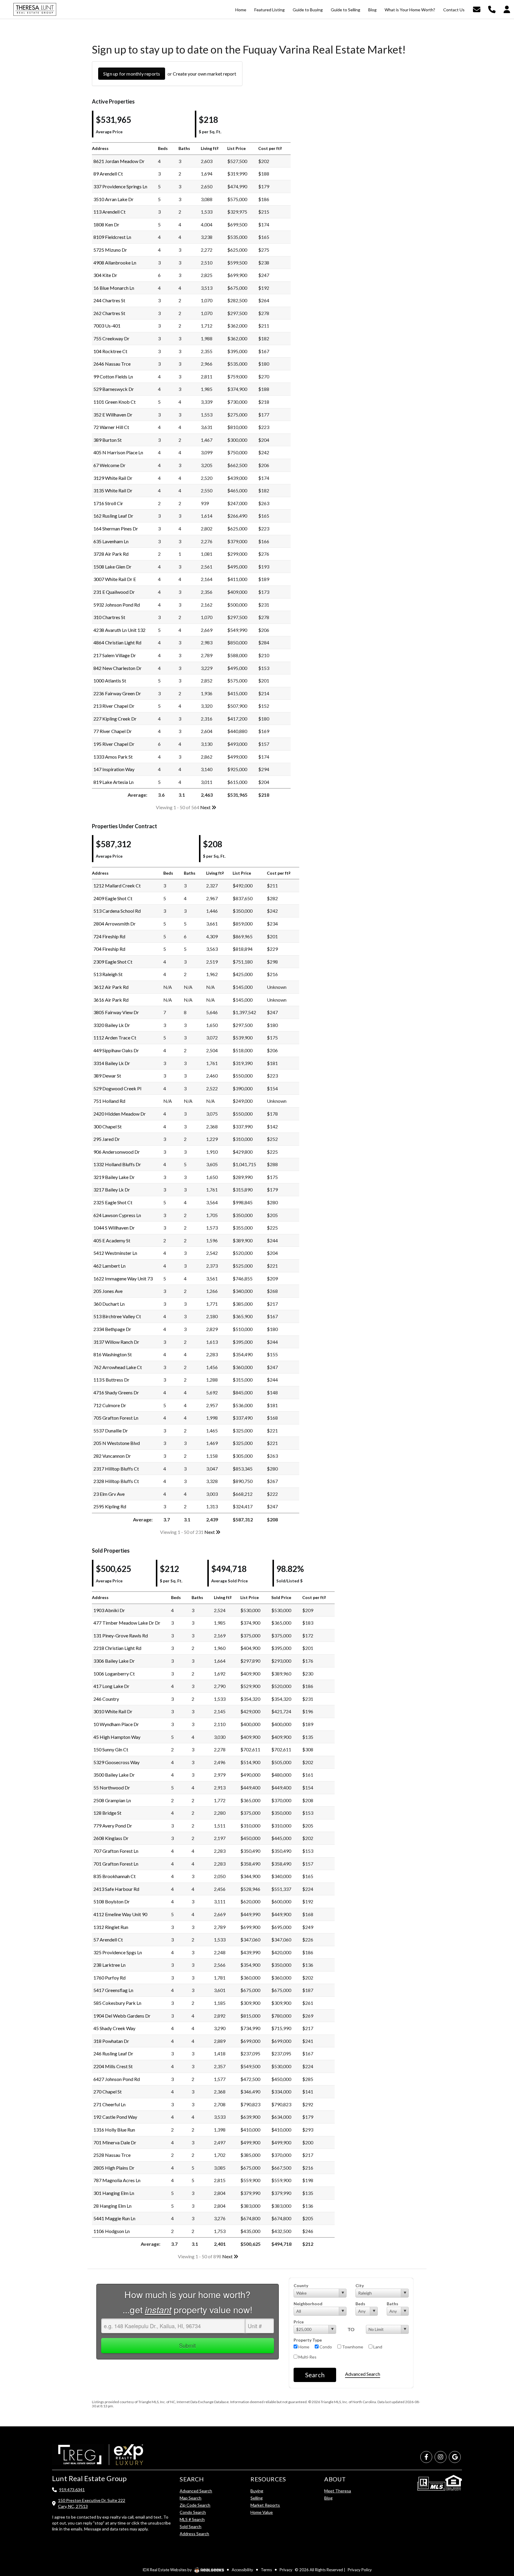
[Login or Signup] (507, 9)
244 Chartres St (109, 300)
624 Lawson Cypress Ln (117, 1215)
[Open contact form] (477, 9)
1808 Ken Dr (106, 224)
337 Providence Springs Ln (120, 186)
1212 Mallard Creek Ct (117, 885)
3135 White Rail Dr (113, 490)
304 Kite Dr (105, 275)
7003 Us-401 (107, 326)
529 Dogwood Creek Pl (117, 1088)
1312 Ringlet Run (111, 1927)
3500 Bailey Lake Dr (114, 1775)
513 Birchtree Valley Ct (117, 1316)
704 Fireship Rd (109, 949)
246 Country (106, 1699)
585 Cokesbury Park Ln (117, 2003)
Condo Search (193, 2512)
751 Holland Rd (109, 1101)
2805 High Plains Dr (114, 2168)
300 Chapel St (108, 1126)
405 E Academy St (112, 1240)
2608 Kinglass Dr (111, 1838)
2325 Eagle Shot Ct (113, 1202)
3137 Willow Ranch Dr (116, 1342)
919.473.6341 (72, 2490)
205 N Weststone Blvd (117, 1443)
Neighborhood (308, 2304)
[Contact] (497, 2524)
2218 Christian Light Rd (117, 1648)
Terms (266, 2570)
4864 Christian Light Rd (117, 642)
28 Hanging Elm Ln (112, 2206)
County (301, 2285)
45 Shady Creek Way (114, 2028)
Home (303, 2347)
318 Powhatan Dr (111, 2041)
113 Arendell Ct (109, 212)
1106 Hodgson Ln (112, 2231)
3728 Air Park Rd (111, 554)
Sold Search (191, 2526)
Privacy (286, 2570)
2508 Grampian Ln (112, 1800)
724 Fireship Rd (109, 936)
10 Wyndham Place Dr (116, 1724)
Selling (257, 2498)
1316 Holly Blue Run (114, 2130)
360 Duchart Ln (109, 1304)
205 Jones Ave (108, 1291)
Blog (328, 2498)
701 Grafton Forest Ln (116, 1864)
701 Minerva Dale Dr (115, 2142)
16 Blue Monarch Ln (114, 288)
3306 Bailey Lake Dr (114, 1661)
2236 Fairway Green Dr (117, 693)
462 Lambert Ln (109, 1266)
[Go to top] (498, 2538)
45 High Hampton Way (117, 1737)
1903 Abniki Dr (109, 1610)
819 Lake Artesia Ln (113, 782)
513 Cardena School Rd (117, 911)
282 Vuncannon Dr (112, 1456)
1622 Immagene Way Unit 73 (123, 1278)
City (360, 2285)
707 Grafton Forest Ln (116, 1851)
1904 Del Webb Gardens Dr (122, 2016)
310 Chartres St (109, 617)
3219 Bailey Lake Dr (114, 1177)
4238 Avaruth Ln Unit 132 (119, 630)
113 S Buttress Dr (111, 1380)
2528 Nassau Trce (112, 2155)
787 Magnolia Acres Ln (117, 2180)
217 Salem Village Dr (115, 655)
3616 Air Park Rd (111, 1000)
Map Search (191, 2498)
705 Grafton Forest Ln (116, 1418)
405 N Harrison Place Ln (118, 452)
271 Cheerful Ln (109, 2104)
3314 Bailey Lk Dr (112, 1063)
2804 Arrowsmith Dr (115, 924)
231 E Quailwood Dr (114, 592)
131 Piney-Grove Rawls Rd (121, 1635)
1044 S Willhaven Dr (114, 1228)
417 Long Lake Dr (111, 1686)
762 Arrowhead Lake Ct (118, 1367)
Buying (257, 2491)
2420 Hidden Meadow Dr (120, 1114)
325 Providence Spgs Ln (118, 1952)
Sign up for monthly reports (132, 74)
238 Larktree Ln (109, 1965)
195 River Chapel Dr (114, 744)
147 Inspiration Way (114, 769)
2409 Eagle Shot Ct (113, 898)
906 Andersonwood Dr (117, 1152)
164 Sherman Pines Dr (116, 528)
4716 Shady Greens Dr (116, 1392)
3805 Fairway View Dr (116, 1012)
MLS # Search (192, 2519)
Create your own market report (204, 74)
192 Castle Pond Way (115, 2117)
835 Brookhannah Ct (115, 1876)
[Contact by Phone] (492, 9)
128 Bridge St (107, 1813)
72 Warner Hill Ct (111, 427)
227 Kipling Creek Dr (115, 719)
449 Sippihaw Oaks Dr (116, 1050)
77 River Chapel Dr (113, 731)
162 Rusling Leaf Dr (113, 516)
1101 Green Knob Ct (115, 402)
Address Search (194, 2534)
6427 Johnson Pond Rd (117, 2079)
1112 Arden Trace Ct (115, 1038)
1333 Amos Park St (113, 757)
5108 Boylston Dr (112, 1901)
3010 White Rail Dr (113, 1711)
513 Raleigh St (108, 974)
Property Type (308, 2340)
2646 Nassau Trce (112, 364)
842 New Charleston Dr (117, 668)
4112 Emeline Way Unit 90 (120, 1914)
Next (206, 807)
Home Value (262, 2512)
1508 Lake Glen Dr (112, 567)
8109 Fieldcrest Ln (112, 237)
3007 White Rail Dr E (115, 579)
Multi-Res (307, 2357)
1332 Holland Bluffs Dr (117, 1164)
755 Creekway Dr (111, 338)
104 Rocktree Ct (110, 351)
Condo (325, 2347)
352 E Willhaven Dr (113, 415)
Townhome (352, 2347)
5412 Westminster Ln (115, 1253)
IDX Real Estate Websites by (168, 2570)
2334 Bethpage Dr (112, 1329)
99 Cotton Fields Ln (113, 376)
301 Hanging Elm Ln (114, 2193)
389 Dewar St (107, 1076)
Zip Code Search (195, 2505)
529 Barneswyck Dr (114, 389)
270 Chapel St (108, 2092)
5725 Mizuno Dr (110, 250)
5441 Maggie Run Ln (114, 2218)
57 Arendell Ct (108, 1940)
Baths (392, 2304)
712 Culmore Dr (110, 1405)
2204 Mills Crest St (113, 2066)
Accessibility (242, 2570)
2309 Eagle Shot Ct (113, 962)
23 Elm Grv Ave (109, 1494)
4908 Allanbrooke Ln (115, 263)
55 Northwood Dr (112, 1787)
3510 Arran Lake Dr (113, 199)
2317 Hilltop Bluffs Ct (116, 1469)
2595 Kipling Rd (110, 1506)
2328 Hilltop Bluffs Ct (116, 1481)
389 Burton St (108, 440)
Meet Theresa (338, 2491)
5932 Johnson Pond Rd (117, 605)
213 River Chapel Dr (114, 706)
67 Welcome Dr (109, 465)
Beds (360, 2304)
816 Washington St (113, 1354)
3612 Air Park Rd (111, 987)
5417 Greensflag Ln (113, 1990)
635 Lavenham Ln (111, 541)
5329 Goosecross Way (116, 1762)
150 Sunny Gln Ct (111, 1749)
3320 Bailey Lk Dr (112, 1025)
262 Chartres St (109, 313)
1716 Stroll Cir (108, 503)
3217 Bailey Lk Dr (112, 1190)
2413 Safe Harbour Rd (116, 1889)
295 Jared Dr (107, 1139)
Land (377, 2347)
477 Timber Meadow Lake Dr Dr (127, 1623)
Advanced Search (363, 2374)
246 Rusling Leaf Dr (113, 2053)
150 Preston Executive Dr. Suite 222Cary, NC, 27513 (92, 2503)
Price (299, 2322)
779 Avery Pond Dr (113, 1826)
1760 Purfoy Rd (109, 1978)
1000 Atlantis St (110, 681)
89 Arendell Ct (108, 174)
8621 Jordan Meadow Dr (119, 161)
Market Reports (265, 2505)
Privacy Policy (360, 2570)
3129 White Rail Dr (113, 478)
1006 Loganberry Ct (114, 1674)
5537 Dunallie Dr (111, 1430)
